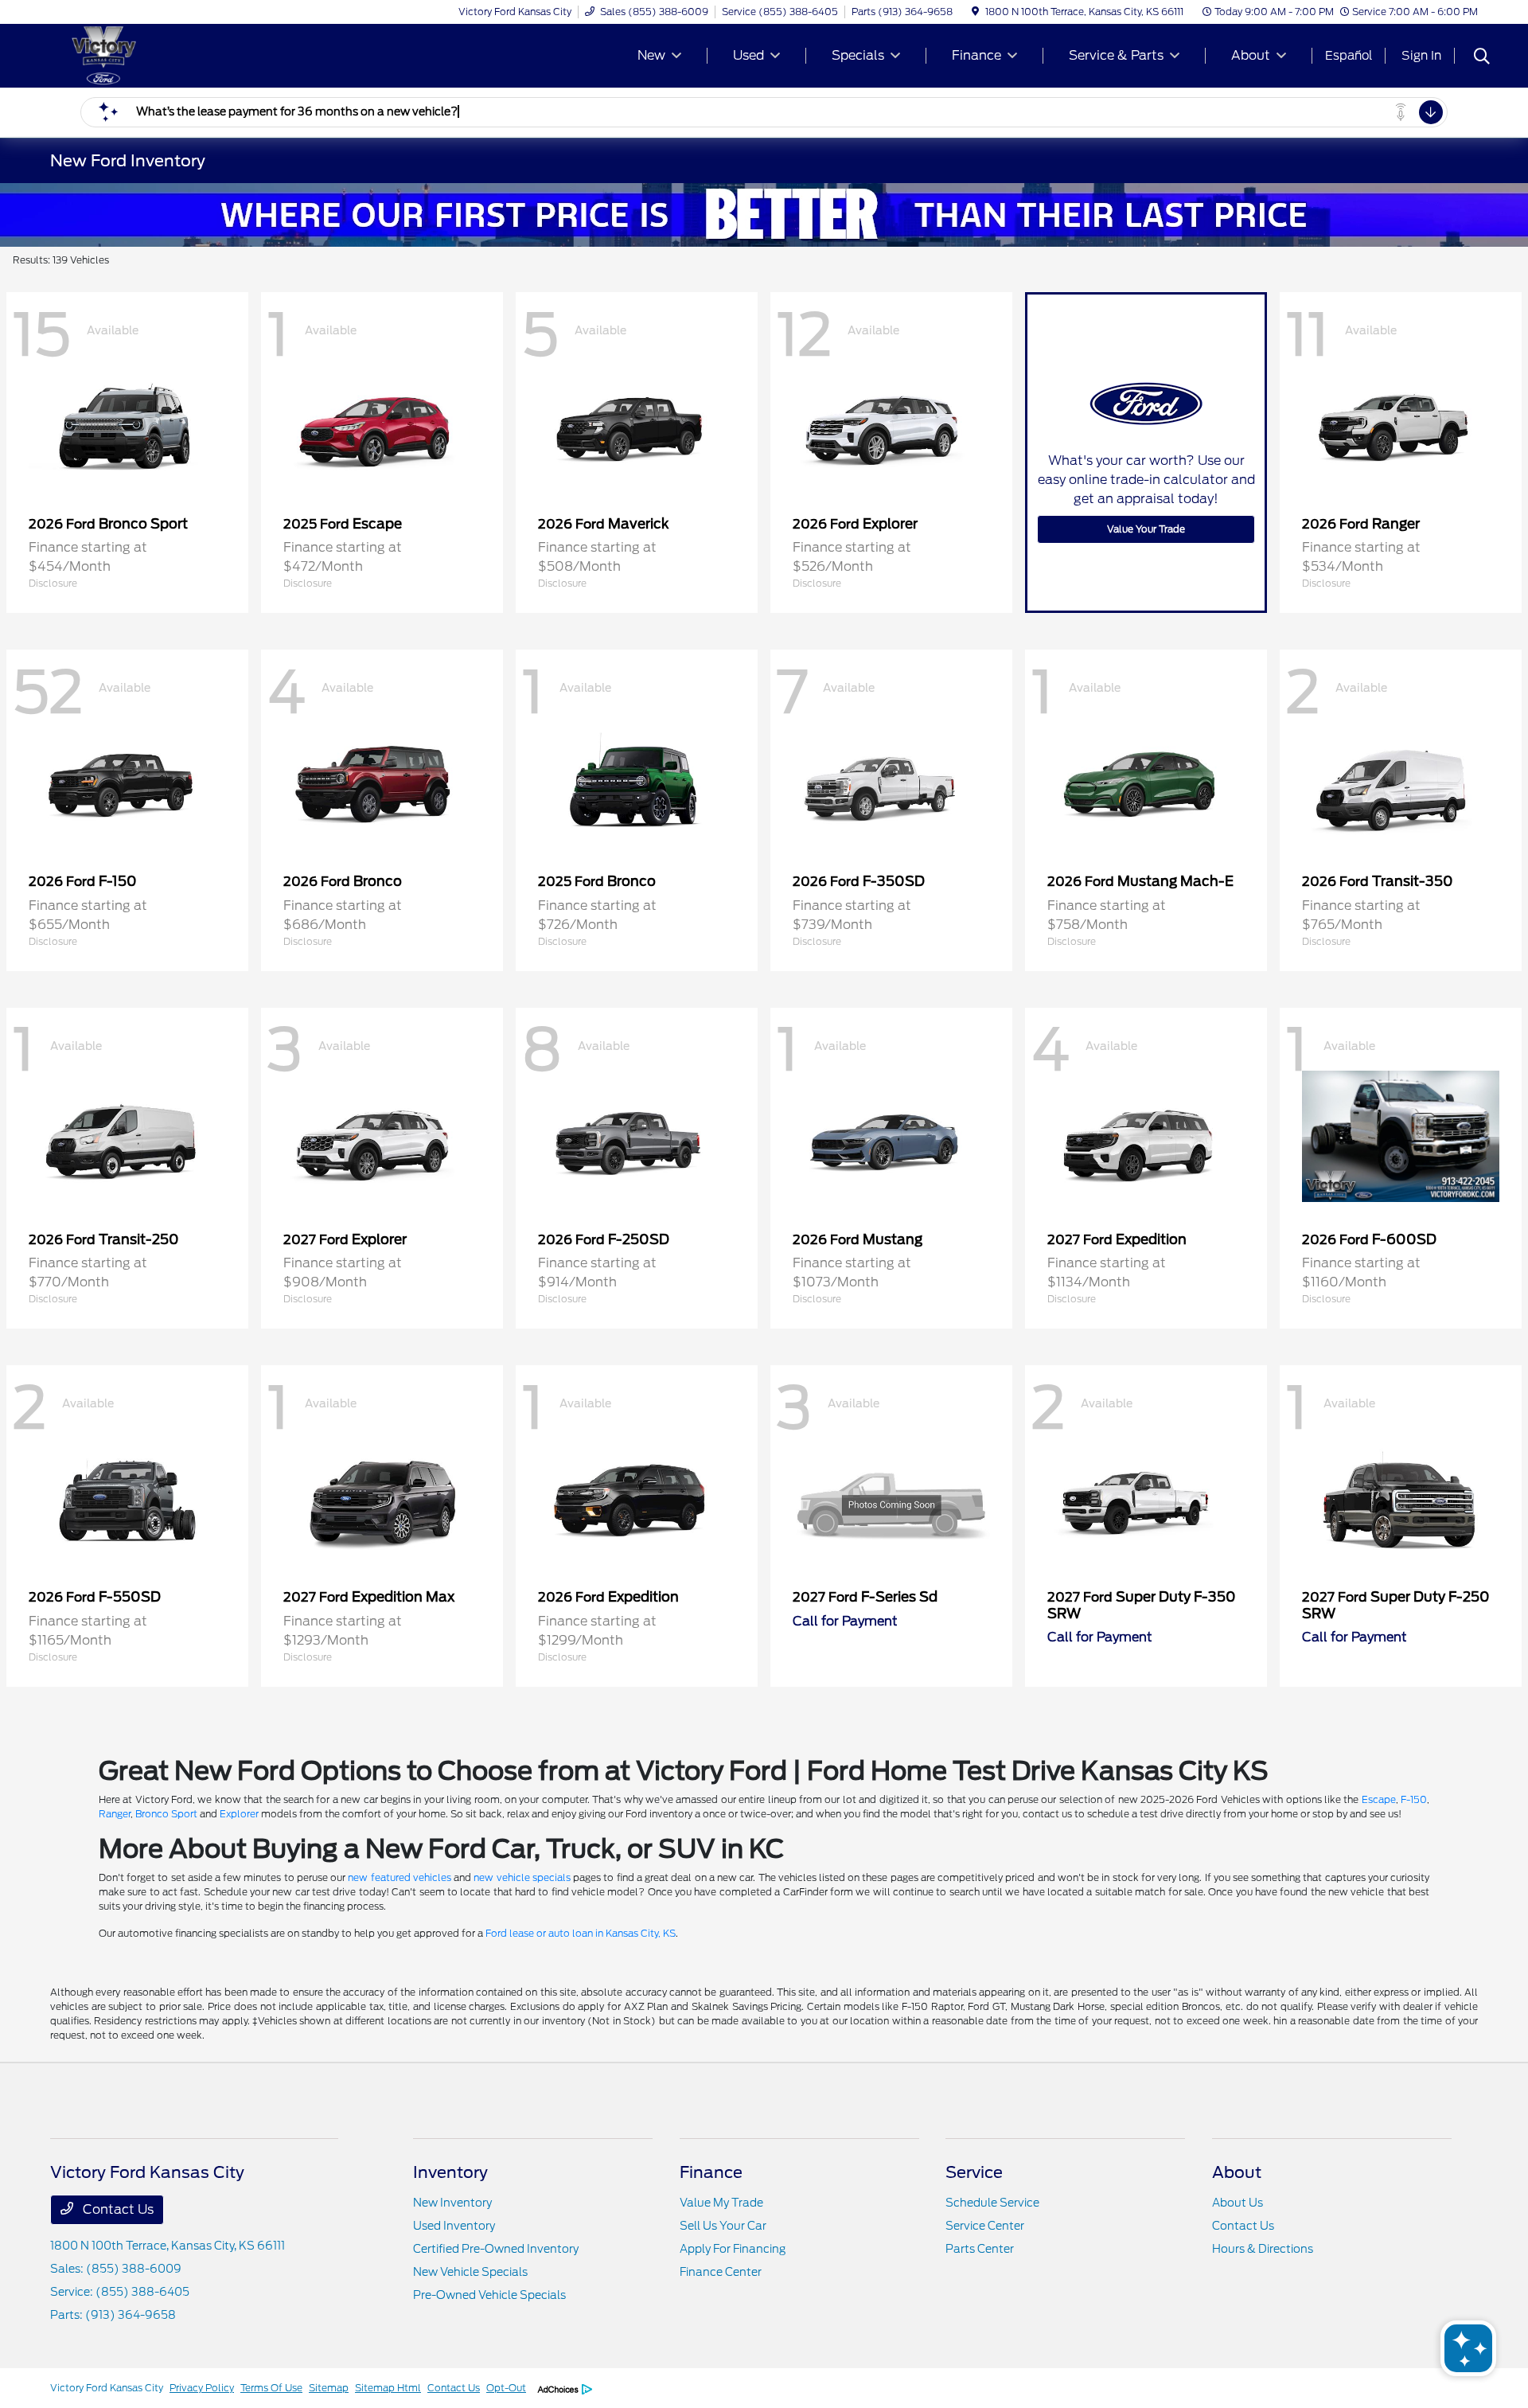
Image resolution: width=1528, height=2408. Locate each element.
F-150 (1414, 1799)
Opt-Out (506, 2388)
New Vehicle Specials (470, 2272)
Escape (1379, 1799)
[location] (975, 12)
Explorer (239, 1814)
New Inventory (452, 2203)
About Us (1238, 2203)
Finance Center (721, 2272)
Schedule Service (992, 2203)
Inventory (450, 2172)
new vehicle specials (522, 1877)
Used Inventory (454, 2226)
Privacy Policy (202, 2388)
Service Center (985, 2226)
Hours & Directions (1263, 2249)
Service (974, 2172)
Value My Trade (721, 2203)
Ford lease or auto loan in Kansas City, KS (581, 1933)
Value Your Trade (1146, 529)
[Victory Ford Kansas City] (187, 55)
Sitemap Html (388, 2388)
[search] (1482, 58)
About (1237, 2172)
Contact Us (117, 2209)
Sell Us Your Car (723, 2226)
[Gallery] (764, 215)
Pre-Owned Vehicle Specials (489, 2295)
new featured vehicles (399, 1877)
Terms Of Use (271, 2388)
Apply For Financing (733, 2249)
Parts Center (980, 2249)
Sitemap (329, 2388)
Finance (711, 2172)
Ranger (115, 1814)
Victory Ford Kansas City (107, 2388)
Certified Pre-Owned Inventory (496, 2249)
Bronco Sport (166, 1814)
